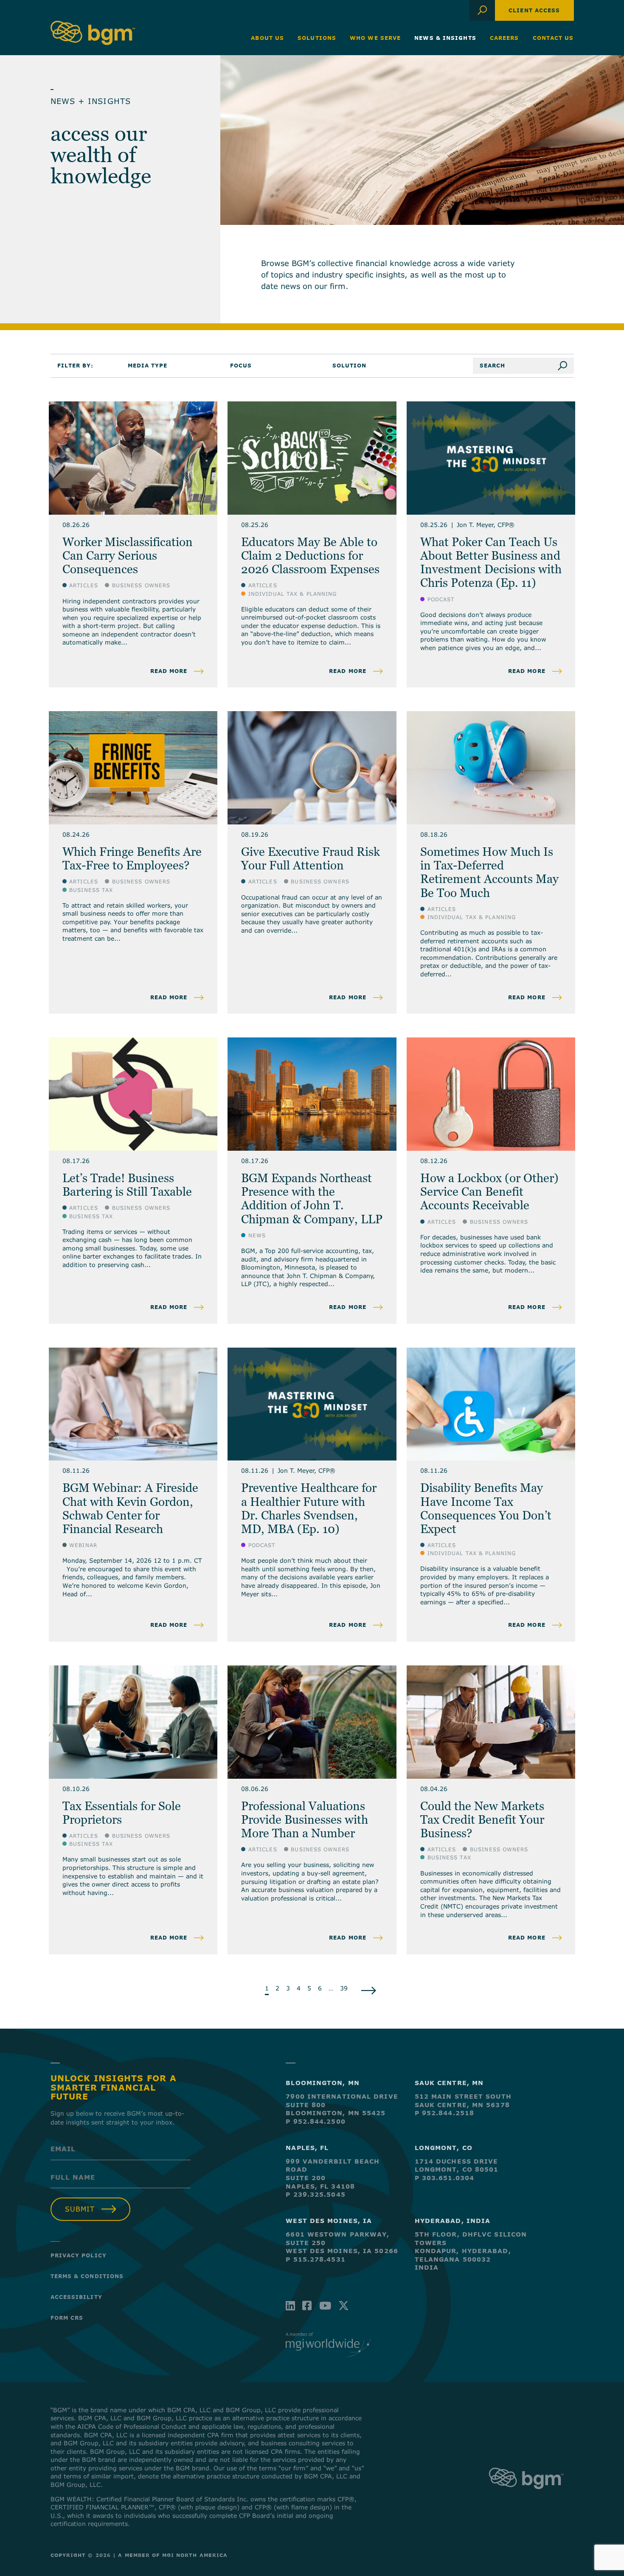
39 (344, 1988)
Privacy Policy (79, 2255)
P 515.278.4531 (315, 2259)
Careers (505, 38)
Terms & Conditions (87, 2276)
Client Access (534, 10)
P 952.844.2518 (444, 2113)
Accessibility (76, 2297)
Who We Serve (375, 38)
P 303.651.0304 (444, 2178)
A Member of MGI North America (173, 2555)
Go (566, 366)
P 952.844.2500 (315, 2121)
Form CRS (67, 2318)
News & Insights (445, 38)
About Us (267, 38)
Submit (80, 2209)
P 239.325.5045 (315, 2194)
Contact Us (553, 38)
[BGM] (526, 2497)
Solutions (317, 38)
